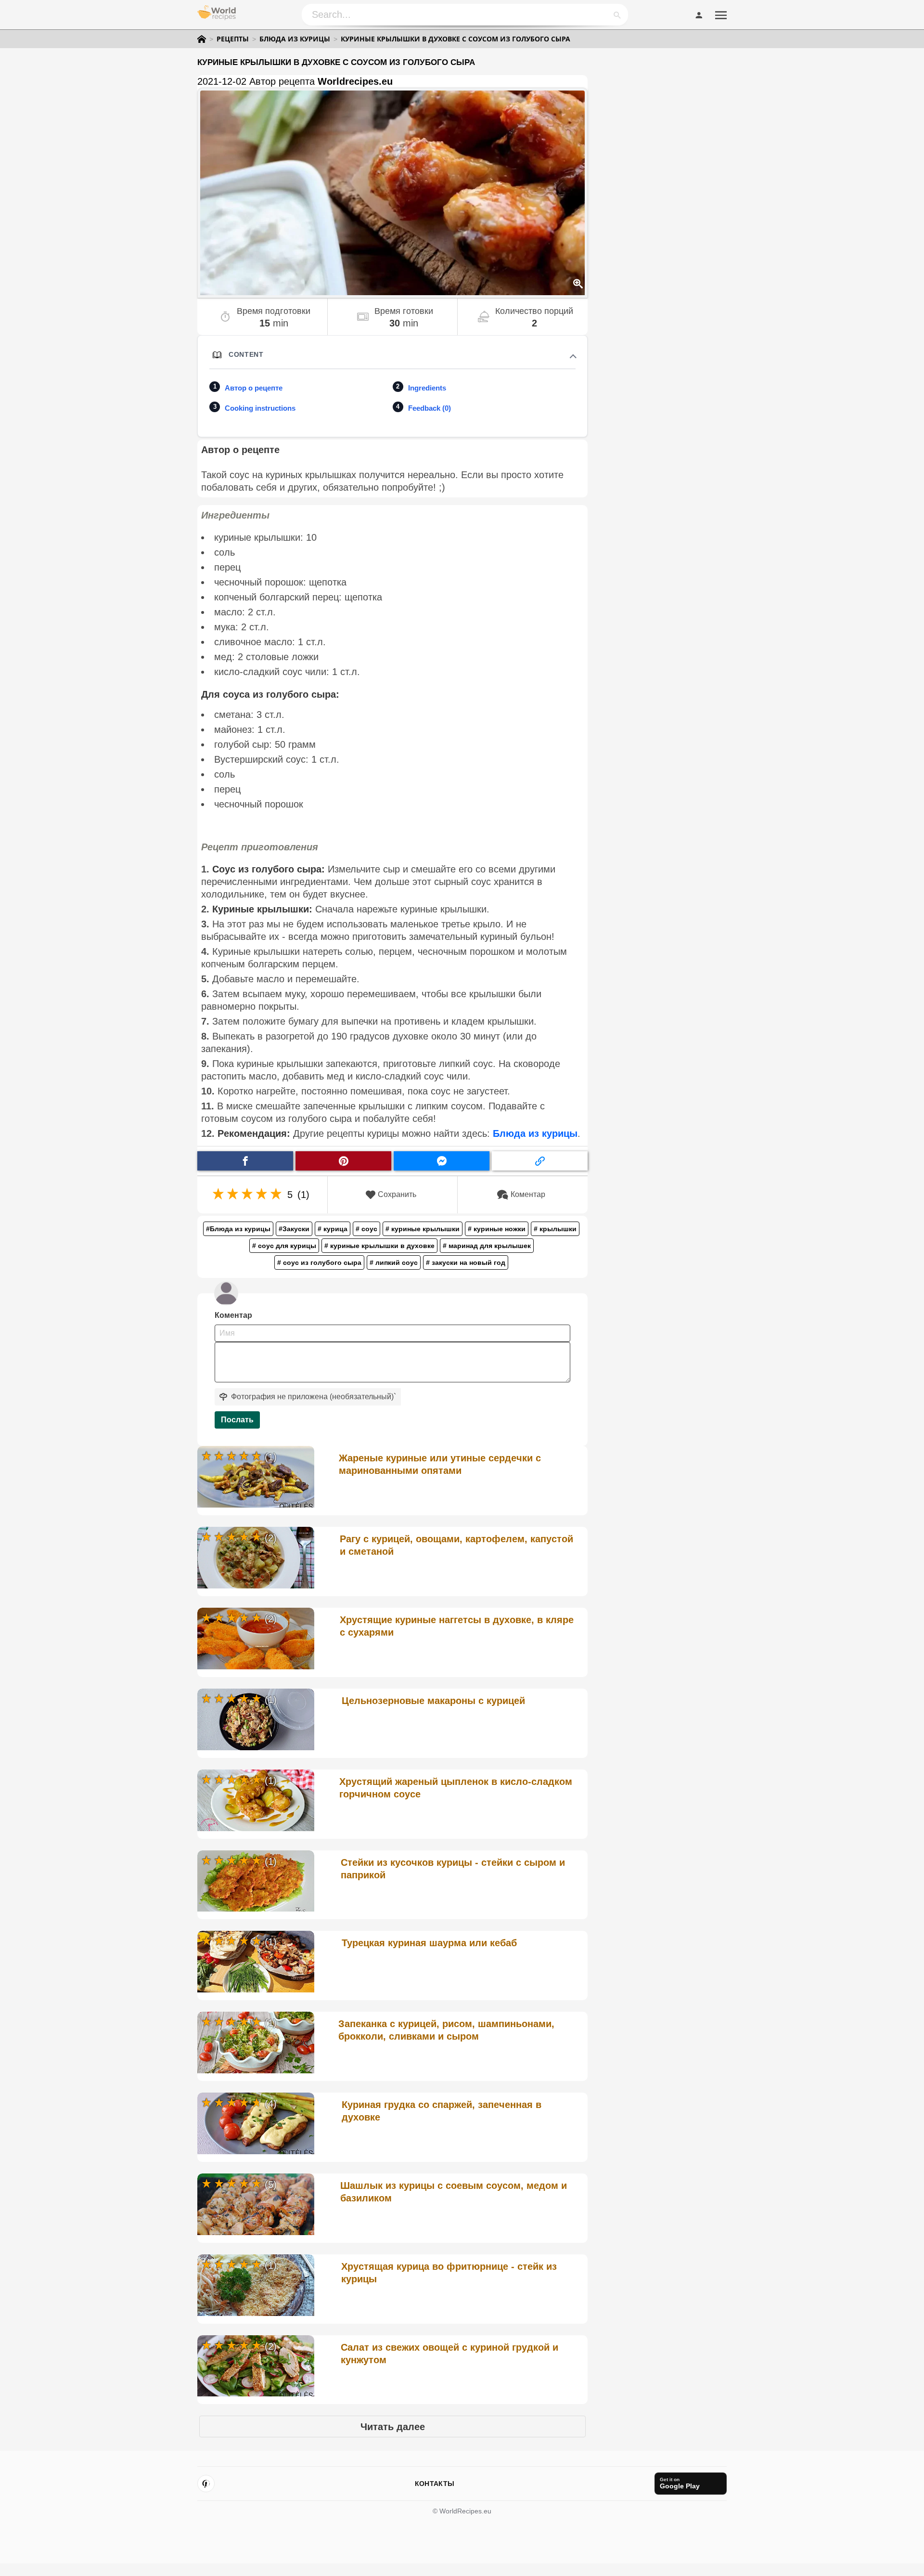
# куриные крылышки (423, 1229)
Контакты (435, 2484)
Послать (237, 1420)
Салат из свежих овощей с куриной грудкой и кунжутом (449, 2354)
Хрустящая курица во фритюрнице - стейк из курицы (449, 2273)
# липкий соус (394, 1262)
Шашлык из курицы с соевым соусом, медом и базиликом (454, 2192)
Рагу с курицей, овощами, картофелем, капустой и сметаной (456, 1545)
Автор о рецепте (254, 388)
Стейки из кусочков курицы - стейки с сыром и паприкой (453, 1869)
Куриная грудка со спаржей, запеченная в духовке (442, 2111)
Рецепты (233, 39)
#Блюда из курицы (238, 1229)
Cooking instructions (260, 408)
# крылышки (555, 1229)
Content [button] (246, 354)
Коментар (528, 1194)
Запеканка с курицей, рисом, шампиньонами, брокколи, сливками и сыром (446, 2030)
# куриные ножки (497, 1229)
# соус (366, 1229)
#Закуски (294, 1229)
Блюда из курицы (295, 39)
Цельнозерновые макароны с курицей (433, 1701)
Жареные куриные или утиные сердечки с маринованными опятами (440, 1464)
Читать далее (393, 2427)
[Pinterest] (206, 2484)
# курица (333, 1229)
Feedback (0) (430, 408)
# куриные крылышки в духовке (379, 1246)
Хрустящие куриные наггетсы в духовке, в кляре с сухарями (457, 1626)
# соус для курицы (284, 1246)
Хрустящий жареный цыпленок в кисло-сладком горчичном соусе (456, 1788)
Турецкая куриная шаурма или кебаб (429, 1943)
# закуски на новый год (466, 1262)
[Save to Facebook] (245, 1161)
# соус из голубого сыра (319, 1262)
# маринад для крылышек (487, 1246)
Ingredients (427, 388)
